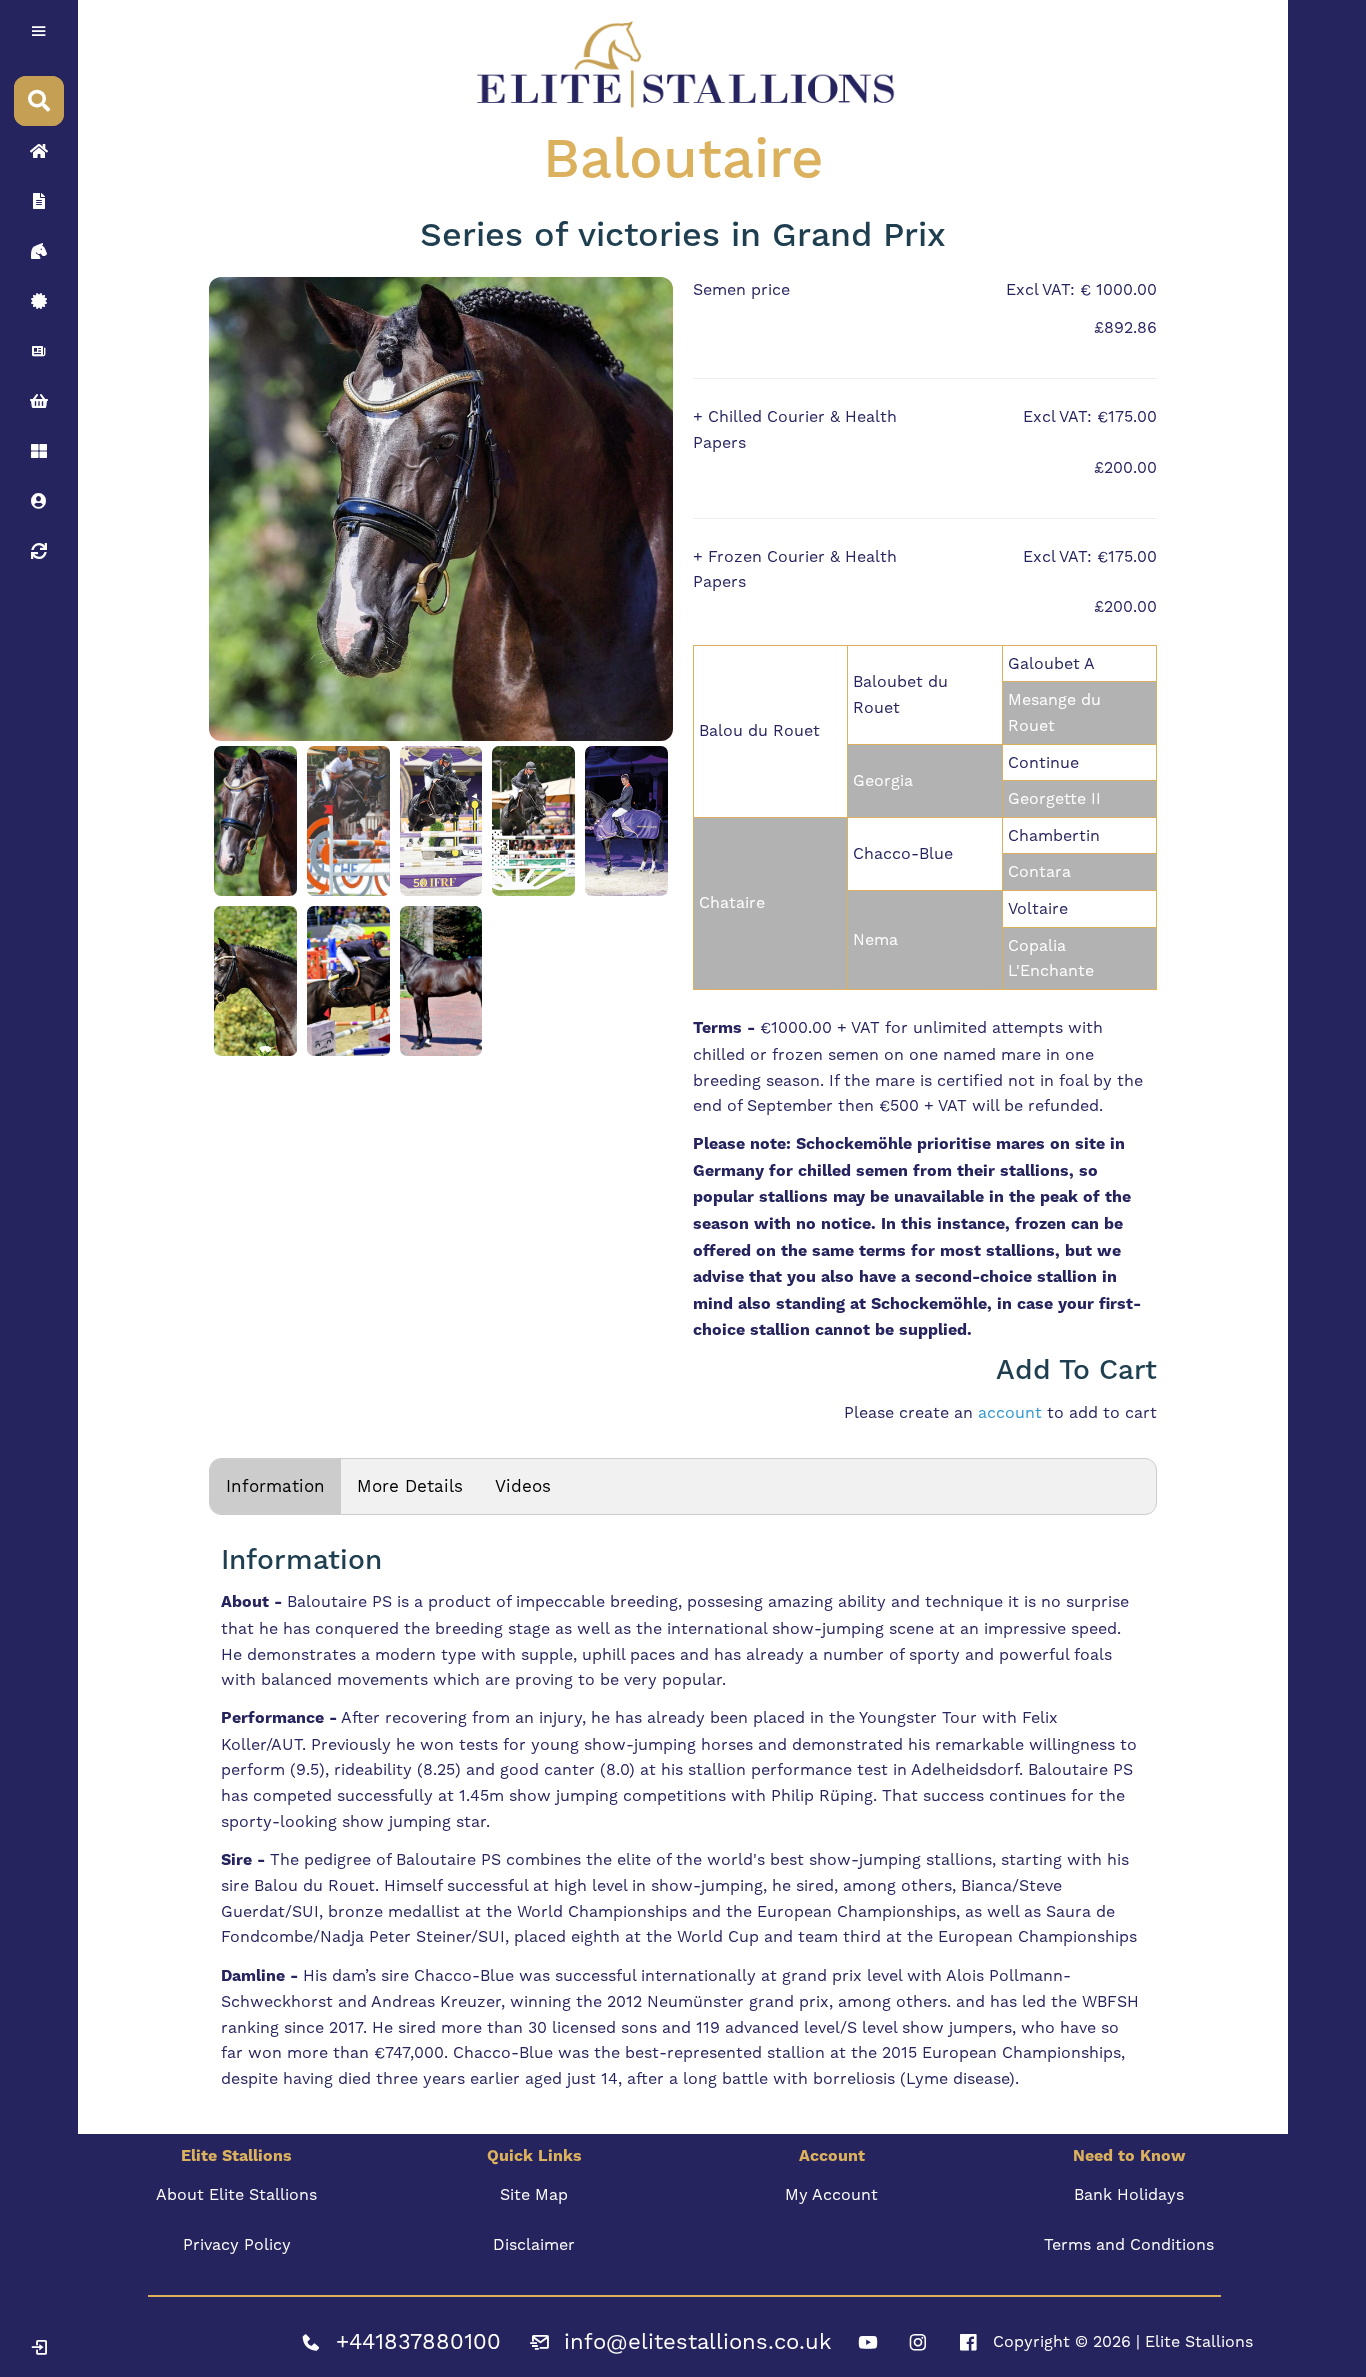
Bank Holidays (1129, 2194)
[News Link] (39, 351)
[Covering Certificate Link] (39, 301)
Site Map (534, 2194)
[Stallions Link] (39, 251)
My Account (831, 2194)
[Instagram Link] (918, 2342)
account (1010, 1412)
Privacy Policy (237, 2244)
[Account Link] (39, 451)
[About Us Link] (39, 201)
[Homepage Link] (39, 151)
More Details (410, 1486)
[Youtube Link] (868, 2342)
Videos (523, 1486)
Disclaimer (534, 2244)
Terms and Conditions (1129, 2244)
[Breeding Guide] (39, 551)
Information (275, 1486)
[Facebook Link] (968, 2342)
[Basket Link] (39, 401)
